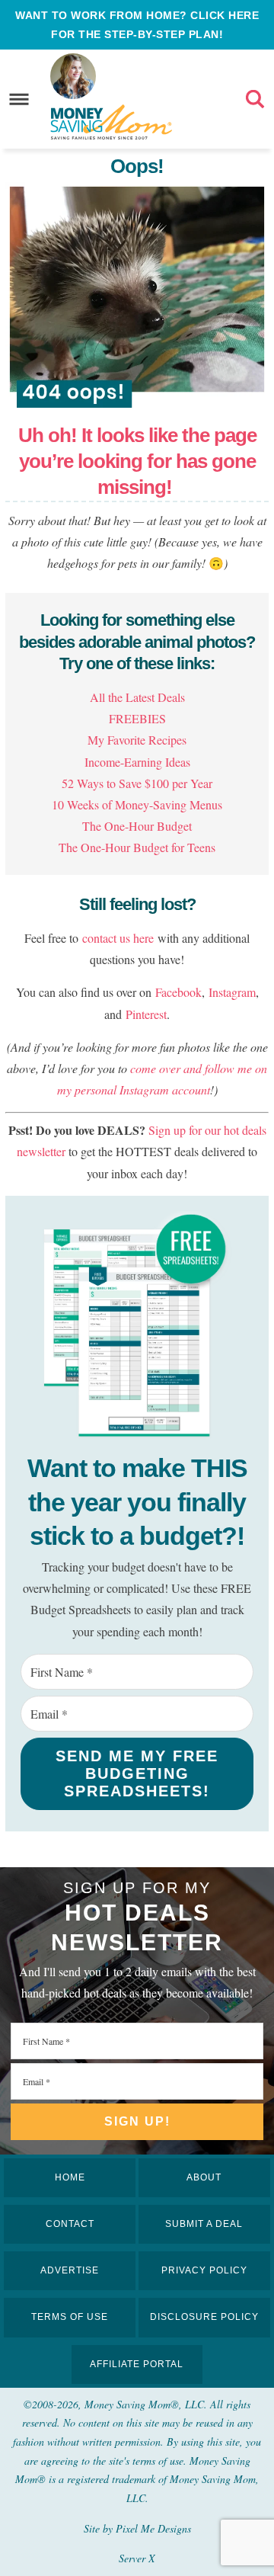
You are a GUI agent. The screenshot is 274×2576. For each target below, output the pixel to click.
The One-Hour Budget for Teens (137, 847)
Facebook (178, 992)
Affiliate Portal (137, 2364)
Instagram (232, 992)
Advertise (70, 2270)
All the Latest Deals (137, 697)
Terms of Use (70, 2317)
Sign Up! (137, 2121)
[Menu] (19, 99)
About (204, 2177)
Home (70, 2177)
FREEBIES (137, 718)
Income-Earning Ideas (137, 762)
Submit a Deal (204, 2224)
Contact (70, 2224)
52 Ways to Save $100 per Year (137, 783)
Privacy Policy (204, 2270)
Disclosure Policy (204, 2317)
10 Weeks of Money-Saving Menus (137, 804)
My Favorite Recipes (137, 740)
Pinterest (146, 1014)
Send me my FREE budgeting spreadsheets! (137, 1773)
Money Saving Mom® (111, 122)
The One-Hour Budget (137, 826)
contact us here (118, 938)
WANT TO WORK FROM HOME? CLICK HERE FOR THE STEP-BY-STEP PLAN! (137, 25)
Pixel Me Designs (153, 2528)
